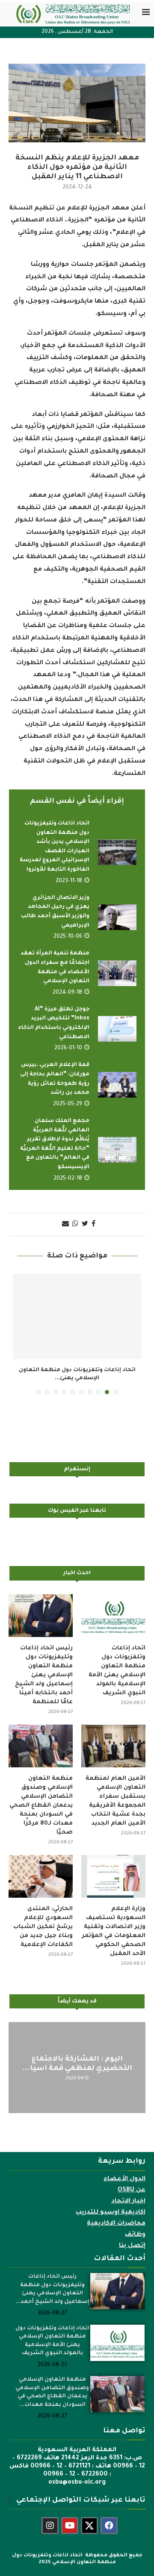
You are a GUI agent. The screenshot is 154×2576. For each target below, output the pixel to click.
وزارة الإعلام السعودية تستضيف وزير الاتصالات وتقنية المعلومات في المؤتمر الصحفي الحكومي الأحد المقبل (114, 1931)
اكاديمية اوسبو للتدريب (111, 2213)
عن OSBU (132, 2190)
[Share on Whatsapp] (75, 1225)
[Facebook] (109, 2526)
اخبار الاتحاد (128, 2202)
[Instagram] (50, 2526)
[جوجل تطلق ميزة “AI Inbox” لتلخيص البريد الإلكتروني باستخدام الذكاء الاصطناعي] (117, 1029)
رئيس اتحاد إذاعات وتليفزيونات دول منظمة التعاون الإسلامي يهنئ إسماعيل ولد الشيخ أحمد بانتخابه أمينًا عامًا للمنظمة (44, 1675)
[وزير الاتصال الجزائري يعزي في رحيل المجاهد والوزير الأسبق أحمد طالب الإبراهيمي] (117, 917)
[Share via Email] (65, 1225)
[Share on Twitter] (85, 1225)
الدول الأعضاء (124, 2179)
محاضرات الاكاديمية (116, 2224)
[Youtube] (70, 2526)
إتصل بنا (132, 2246)
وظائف (135, 2235)
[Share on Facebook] (93, 1225)
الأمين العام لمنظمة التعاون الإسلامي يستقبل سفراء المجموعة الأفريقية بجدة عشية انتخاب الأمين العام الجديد (115, 1801)
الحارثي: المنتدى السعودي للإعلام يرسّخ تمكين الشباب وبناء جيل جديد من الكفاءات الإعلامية (43, 1927)
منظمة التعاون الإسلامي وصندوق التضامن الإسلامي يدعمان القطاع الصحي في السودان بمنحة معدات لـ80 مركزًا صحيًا (41, 1806)
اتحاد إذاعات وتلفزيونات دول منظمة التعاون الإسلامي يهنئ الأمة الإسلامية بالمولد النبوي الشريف (117, 1671)
